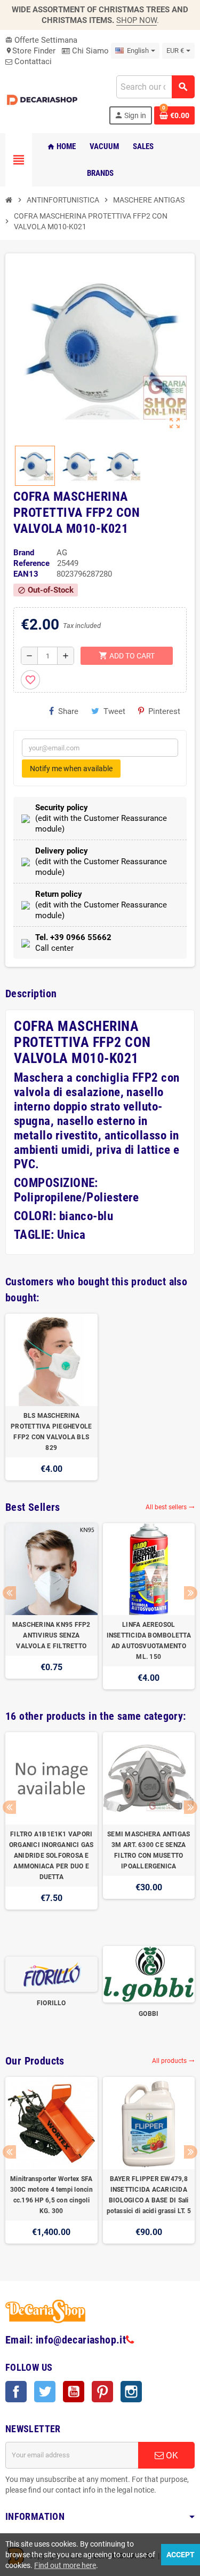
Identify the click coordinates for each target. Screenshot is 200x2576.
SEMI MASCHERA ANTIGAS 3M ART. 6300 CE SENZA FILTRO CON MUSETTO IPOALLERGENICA (149, 1850)
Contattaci (32, 61)
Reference (31, 563)
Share (68, 711)
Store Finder (30, 51)
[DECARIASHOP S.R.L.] (43, 99)
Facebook (16, 2392)
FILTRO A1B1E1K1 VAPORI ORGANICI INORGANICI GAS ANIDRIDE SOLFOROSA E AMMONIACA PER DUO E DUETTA (51, 1856)
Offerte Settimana (41, 40)
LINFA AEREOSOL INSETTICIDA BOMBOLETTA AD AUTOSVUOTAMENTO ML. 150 (149, 1641)
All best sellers (170, 1507)
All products (173, 2061)
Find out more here (65, 2565)
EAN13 (26, 574)
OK (171, 2455)
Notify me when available (71, 769)
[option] (51, 1397)
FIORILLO (51, 2003)
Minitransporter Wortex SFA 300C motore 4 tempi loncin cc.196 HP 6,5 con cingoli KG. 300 (51, 2195)
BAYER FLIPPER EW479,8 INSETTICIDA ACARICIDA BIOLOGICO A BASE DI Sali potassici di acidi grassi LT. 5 (149, 2195)
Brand (24, 553)
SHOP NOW (137, 20)
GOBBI (149, 2014)
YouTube (74, 2392)
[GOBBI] (149, 1974)
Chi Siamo (89, 51)
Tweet (114, 711)
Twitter (45, 2392)
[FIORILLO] (51, 1974)
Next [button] (191, 1593)
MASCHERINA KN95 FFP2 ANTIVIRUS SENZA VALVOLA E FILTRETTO (51, 1635)
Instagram (131, 2392)
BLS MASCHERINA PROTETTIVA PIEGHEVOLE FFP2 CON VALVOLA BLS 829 (51, 1432)
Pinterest (164, 711)
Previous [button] (9, 1593)
